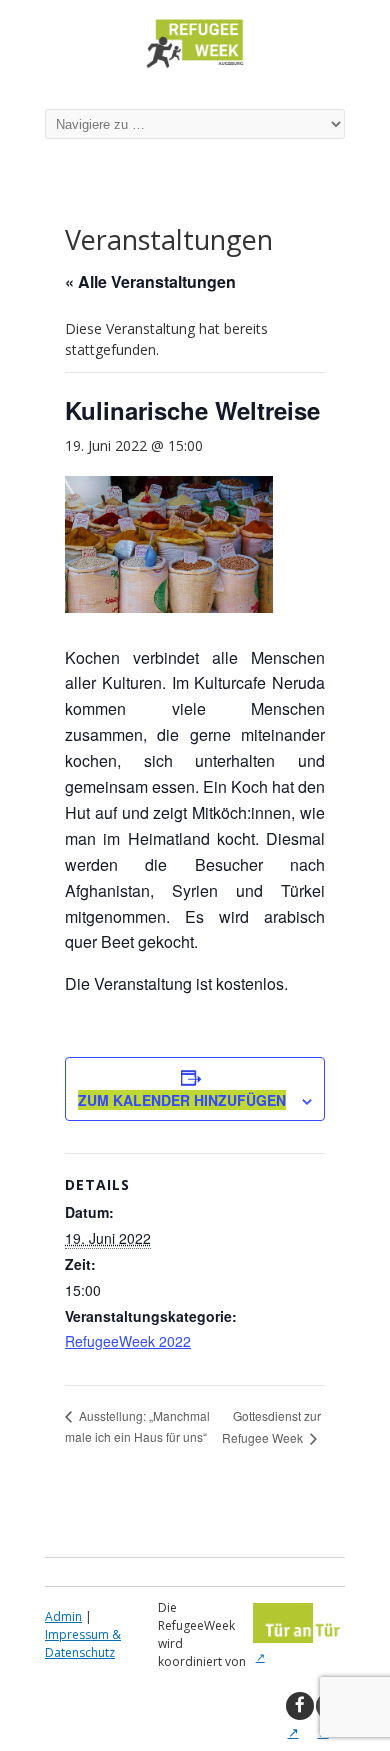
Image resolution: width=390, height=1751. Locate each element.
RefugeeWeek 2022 (128, 1341)
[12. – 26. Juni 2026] (195, 67)
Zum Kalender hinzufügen (182, 1100)
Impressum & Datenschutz (83, 1643)
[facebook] (300, 1706)
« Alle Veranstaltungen (150, 281)
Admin (63, 1616)
